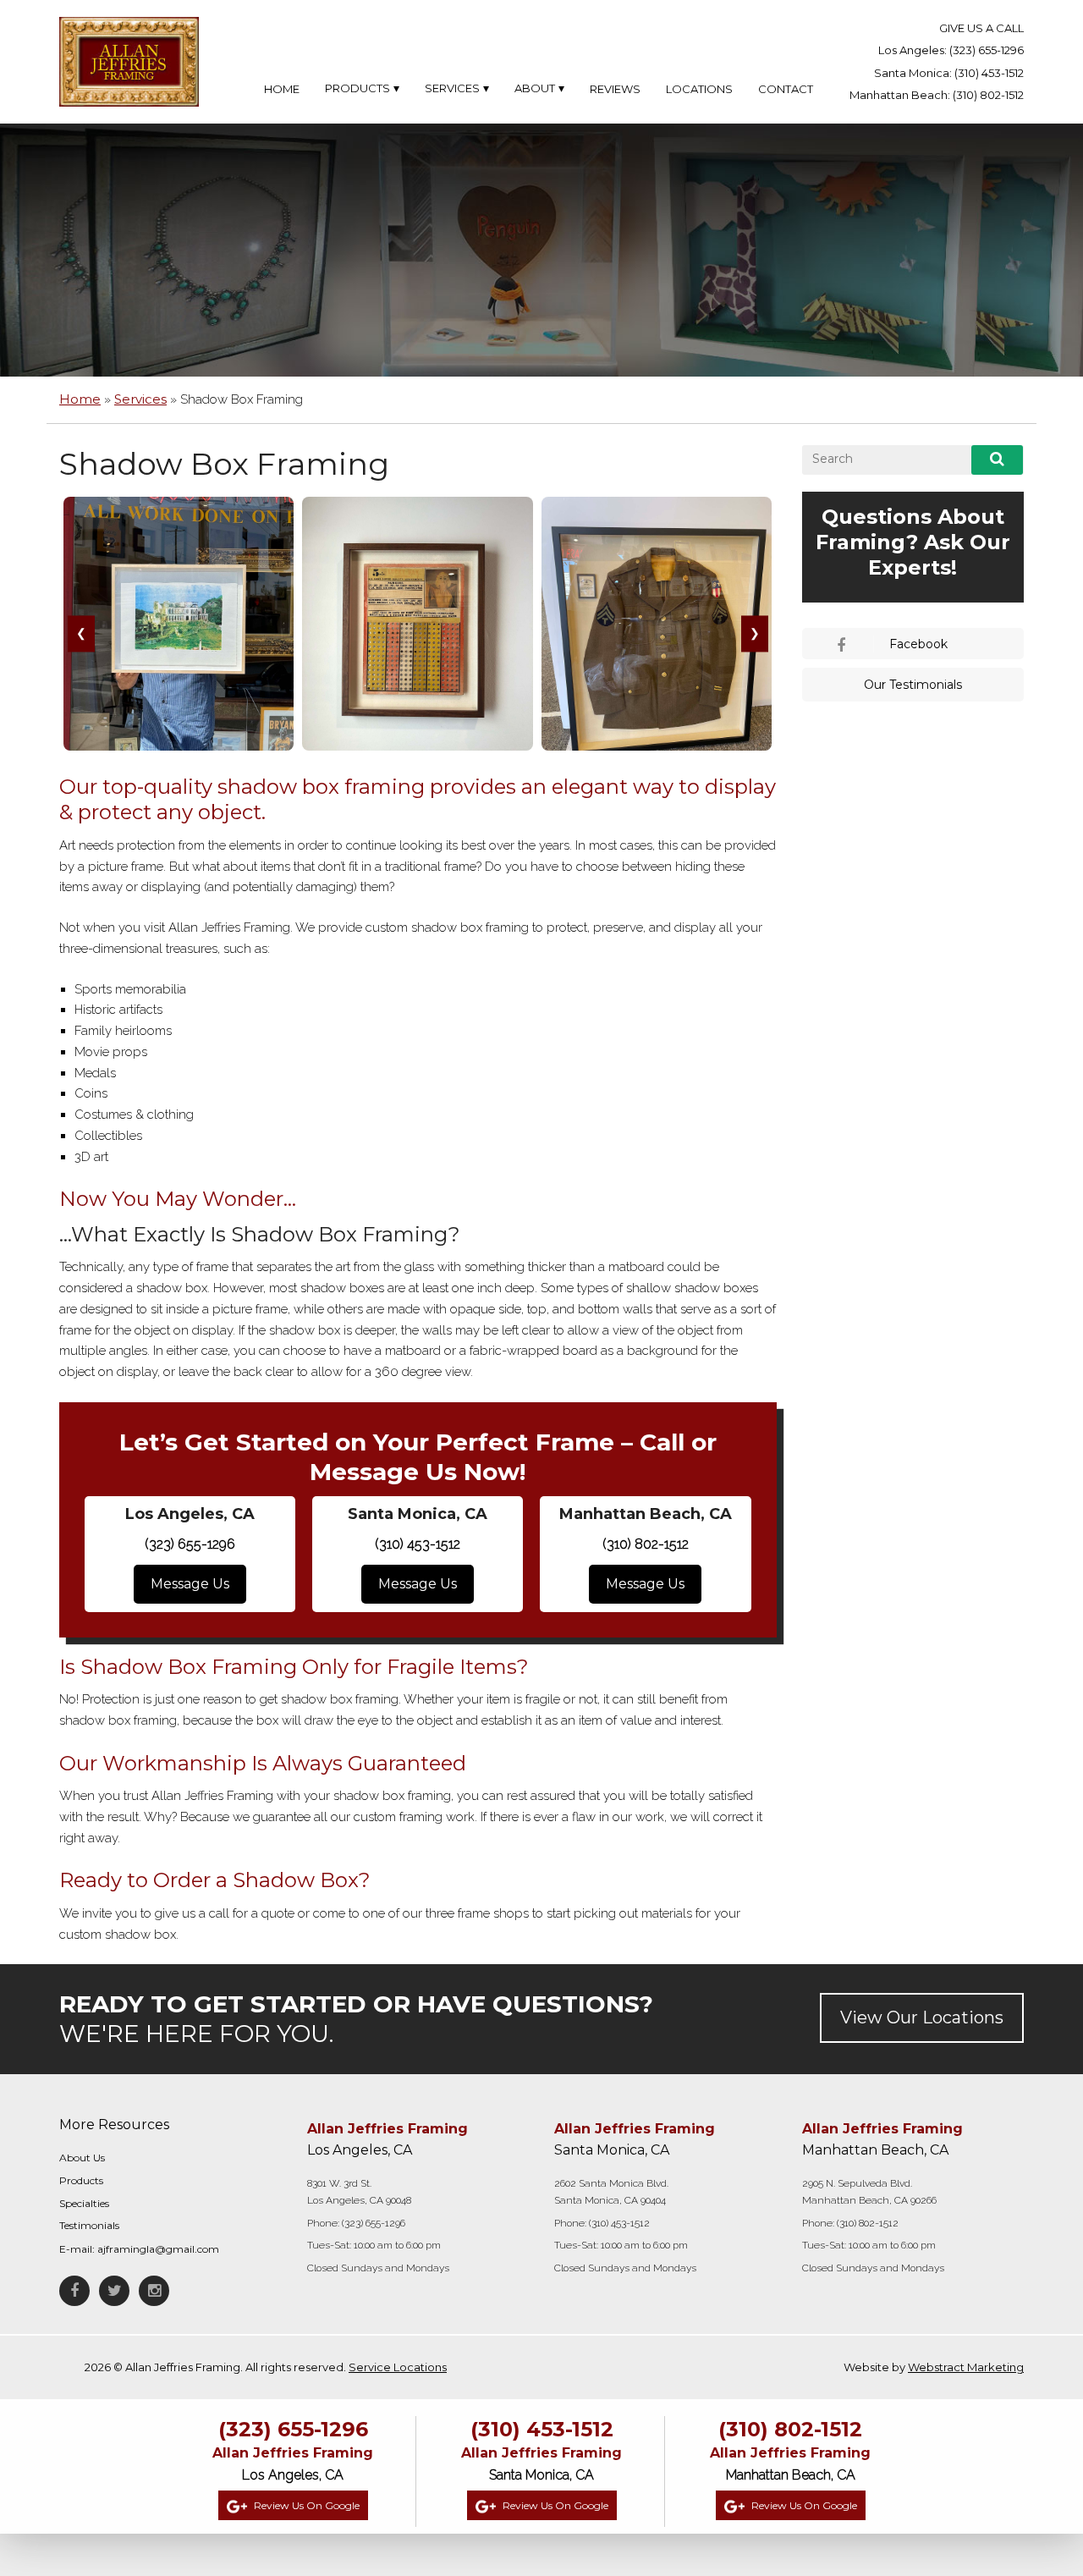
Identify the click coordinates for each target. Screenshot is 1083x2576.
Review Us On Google (305, 2505)
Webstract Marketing (966, 2368)
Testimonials (89, 2226)
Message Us (190, 1584)
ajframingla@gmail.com (158, 2250)
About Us (82, 2158)
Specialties (84, 2203)
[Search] (997, 460)
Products (81, 2180)
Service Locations (398, 2368)
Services (140, 399)
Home (80, 399)
